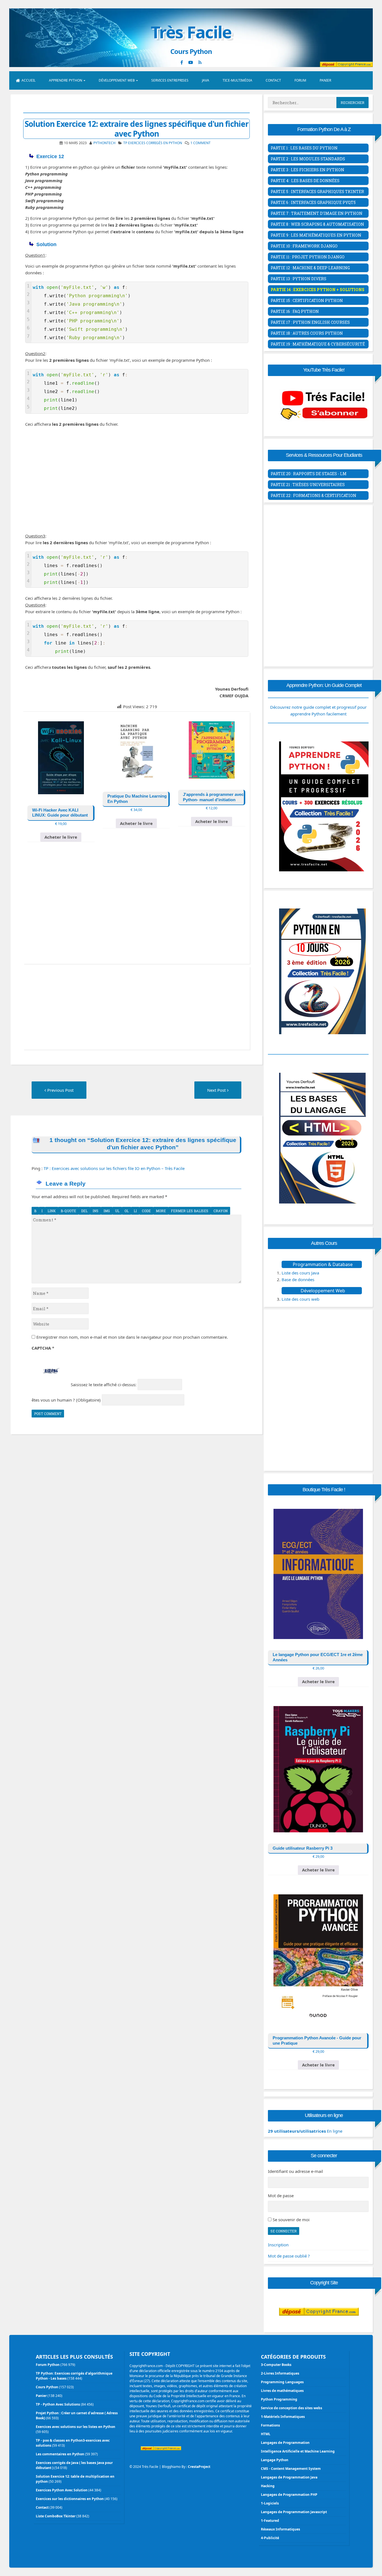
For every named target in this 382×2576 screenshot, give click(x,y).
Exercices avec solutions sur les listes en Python (76, 2427)
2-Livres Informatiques (280, 2373)
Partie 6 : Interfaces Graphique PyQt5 (313, 202)
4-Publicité (270, 2538)
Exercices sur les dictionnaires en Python (70, 2499)
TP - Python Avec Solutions (58, 2404)
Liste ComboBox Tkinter (56, 2516)
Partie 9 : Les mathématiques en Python (316, 235)
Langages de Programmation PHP (289, 2495)
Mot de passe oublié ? (289, 2256)
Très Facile (191, 32)
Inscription (278, 2245)
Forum (300, 80)
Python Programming (279, 2399)
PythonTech (104, 143)
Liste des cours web (300, 1299)
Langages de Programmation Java (289, 2477)
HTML (266, 2434)
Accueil (29, 80)
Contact (273, 80)
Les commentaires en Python (60, 2454)
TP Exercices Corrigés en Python (153, 143)
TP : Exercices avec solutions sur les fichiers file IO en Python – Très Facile (114, 1168)
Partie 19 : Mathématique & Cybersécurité (318, 344)
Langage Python (275, 2460)
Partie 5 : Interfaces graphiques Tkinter (317, 192)
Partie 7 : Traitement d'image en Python (317, 213)
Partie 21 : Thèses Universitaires (308, 485)
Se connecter (284, 2231)
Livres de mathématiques (282, 2391)
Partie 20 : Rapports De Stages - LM (309, 474)
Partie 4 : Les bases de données (305, 181)
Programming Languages (282, 2382)
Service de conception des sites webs (292, 2408)
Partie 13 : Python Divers (299, 279)
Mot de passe (281, 2196)
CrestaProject (199, 2467)
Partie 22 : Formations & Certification (313, 495)
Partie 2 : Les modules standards (308, 159)
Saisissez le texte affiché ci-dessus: (104, 1385)
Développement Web (117, 80)
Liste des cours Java (300, 1273)
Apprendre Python (66, 80)
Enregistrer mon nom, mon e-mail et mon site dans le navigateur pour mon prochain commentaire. (132, 1337)
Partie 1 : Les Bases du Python (304, 148)
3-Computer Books (276, 2365)
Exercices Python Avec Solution (62, 2490)
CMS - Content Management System (291, 2469)
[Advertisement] (137, 480)
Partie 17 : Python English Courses (310, 322)
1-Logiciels (270, 2503)
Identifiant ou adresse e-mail (295, 2171)
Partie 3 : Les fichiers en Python (307, 170)
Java (206, 80)
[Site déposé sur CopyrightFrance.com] (319, 2327)
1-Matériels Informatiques (283, 2417)
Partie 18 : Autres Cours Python (307, 333)
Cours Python (47, 2387)
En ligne (305, 2131)
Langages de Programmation (285, 2443)
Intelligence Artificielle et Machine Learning (298, 2451)
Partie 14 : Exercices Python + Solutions (318, 290)
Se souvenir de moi (291, 2220)
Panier (325, 80)
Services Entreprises (170, 80)
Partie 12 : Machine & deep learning (310, 268)
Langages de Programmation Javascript (294, 2512)
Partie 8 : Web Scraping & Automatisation (317, 224)
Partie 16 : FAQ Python (295, 311)
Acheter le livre (61, 837)
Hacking (268, 2486)
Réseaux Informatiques (280, 2529)
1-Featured (270, 2521)
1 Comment (201, 143)
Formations (270, 2425)
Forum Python (48, 2365)
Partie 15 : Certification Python (307, 300)
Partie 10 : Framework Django (304, 246)
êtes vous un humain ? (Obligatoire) (66, 1400)
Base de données (298, 1279)
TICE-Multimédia (237, 80)
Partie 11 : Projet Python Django (308, 257)
